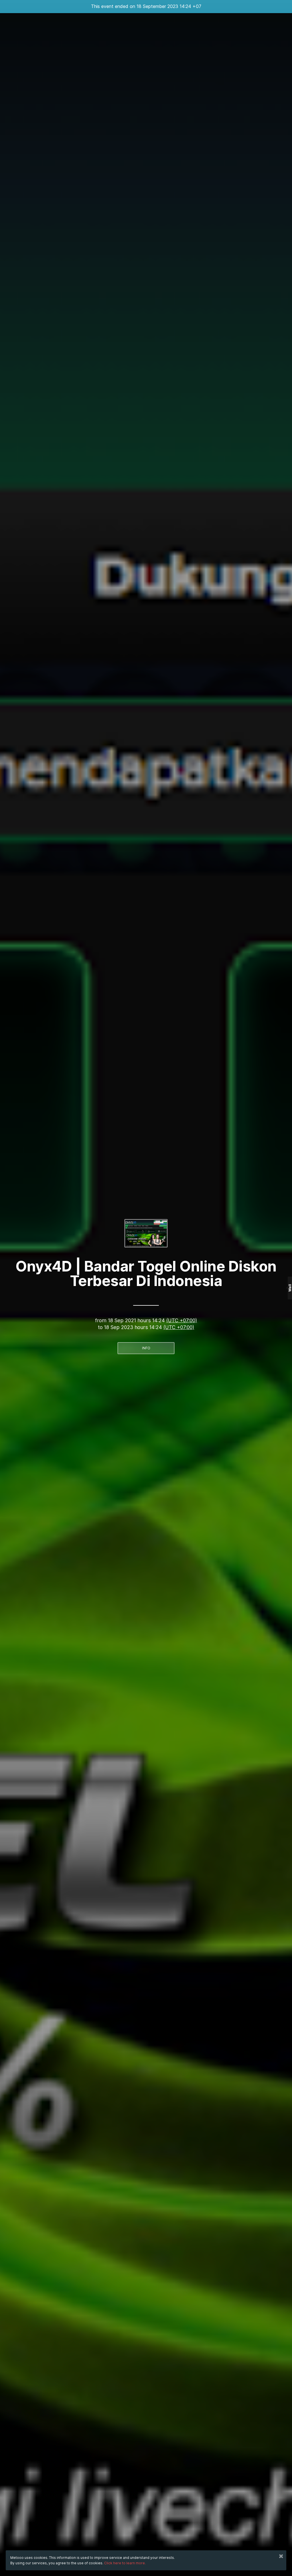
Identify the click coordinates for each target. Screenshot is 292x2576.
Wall (290, 1288)
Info (146, 1348)
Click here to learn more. (125, 2563)
